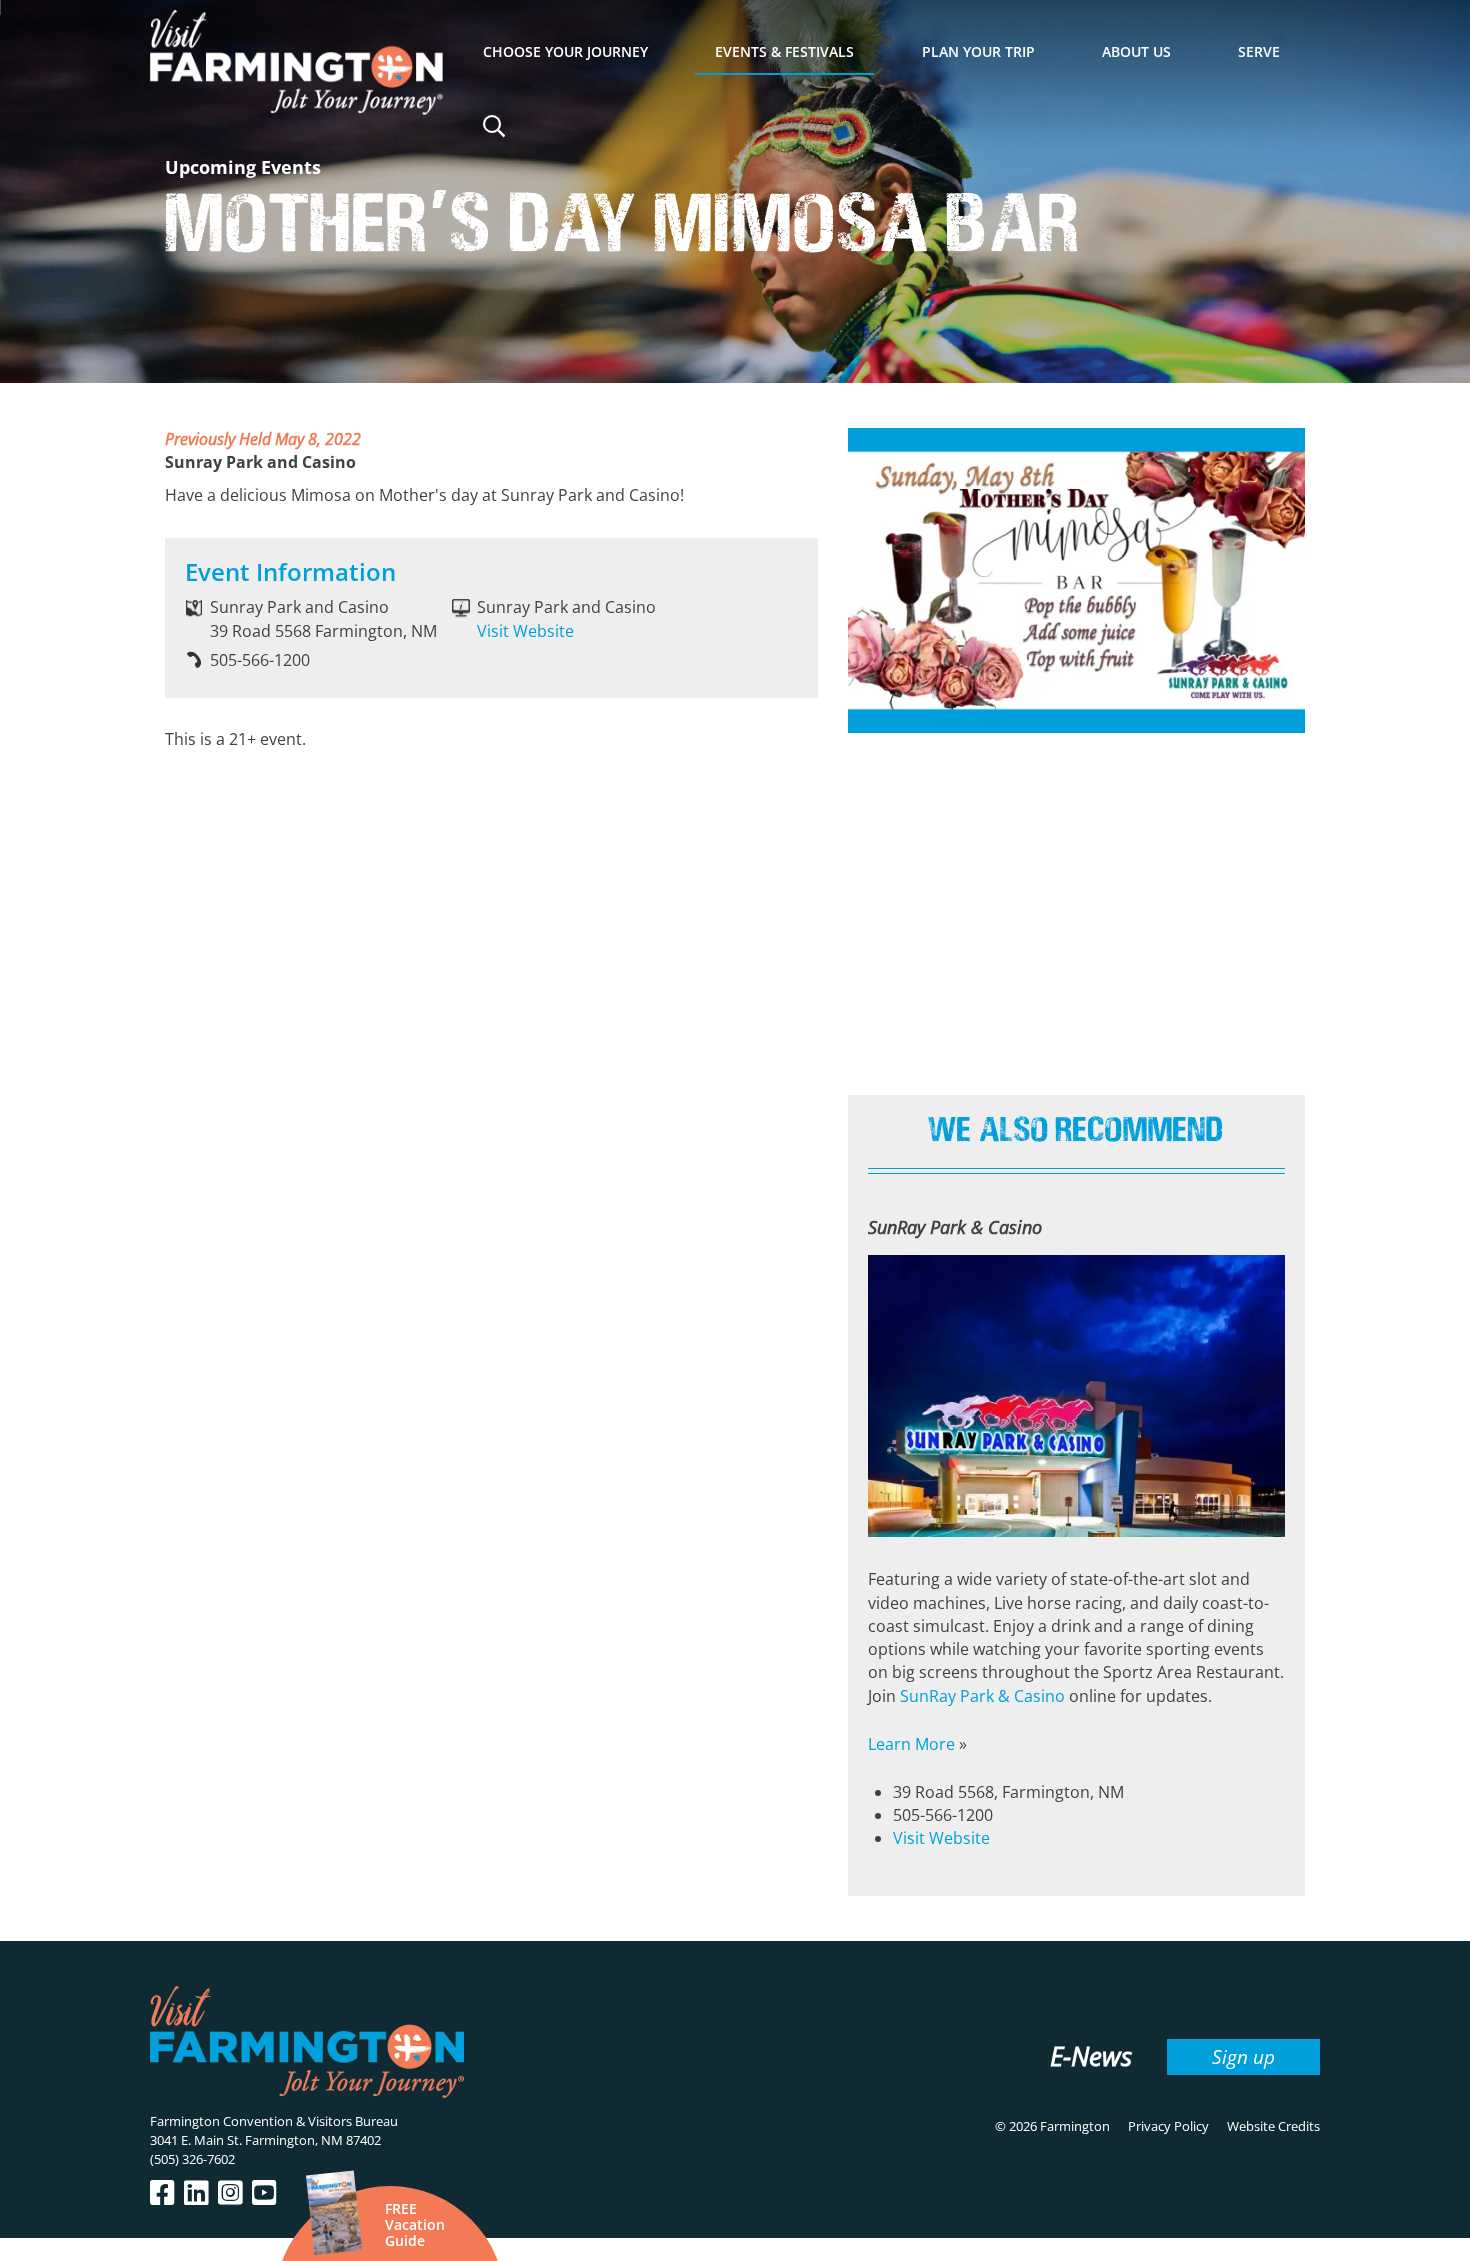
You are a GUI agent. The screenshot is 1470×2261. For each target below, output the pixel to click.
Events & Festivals (784, 51)
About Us (1136, 51)
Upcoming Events (243, 167)
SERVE (1259, 51)
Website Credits (1273, 2126)
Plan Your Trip (978, 51)
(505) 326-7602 (192, 2159)
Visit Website (525, 631)
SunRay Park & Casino (982, 1696)
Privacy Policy (1168, 2126)
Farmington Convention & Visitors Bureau (274, 2121)
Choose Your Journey (565, 51)
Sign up (1243, 2056)
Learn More (911, 1744)
